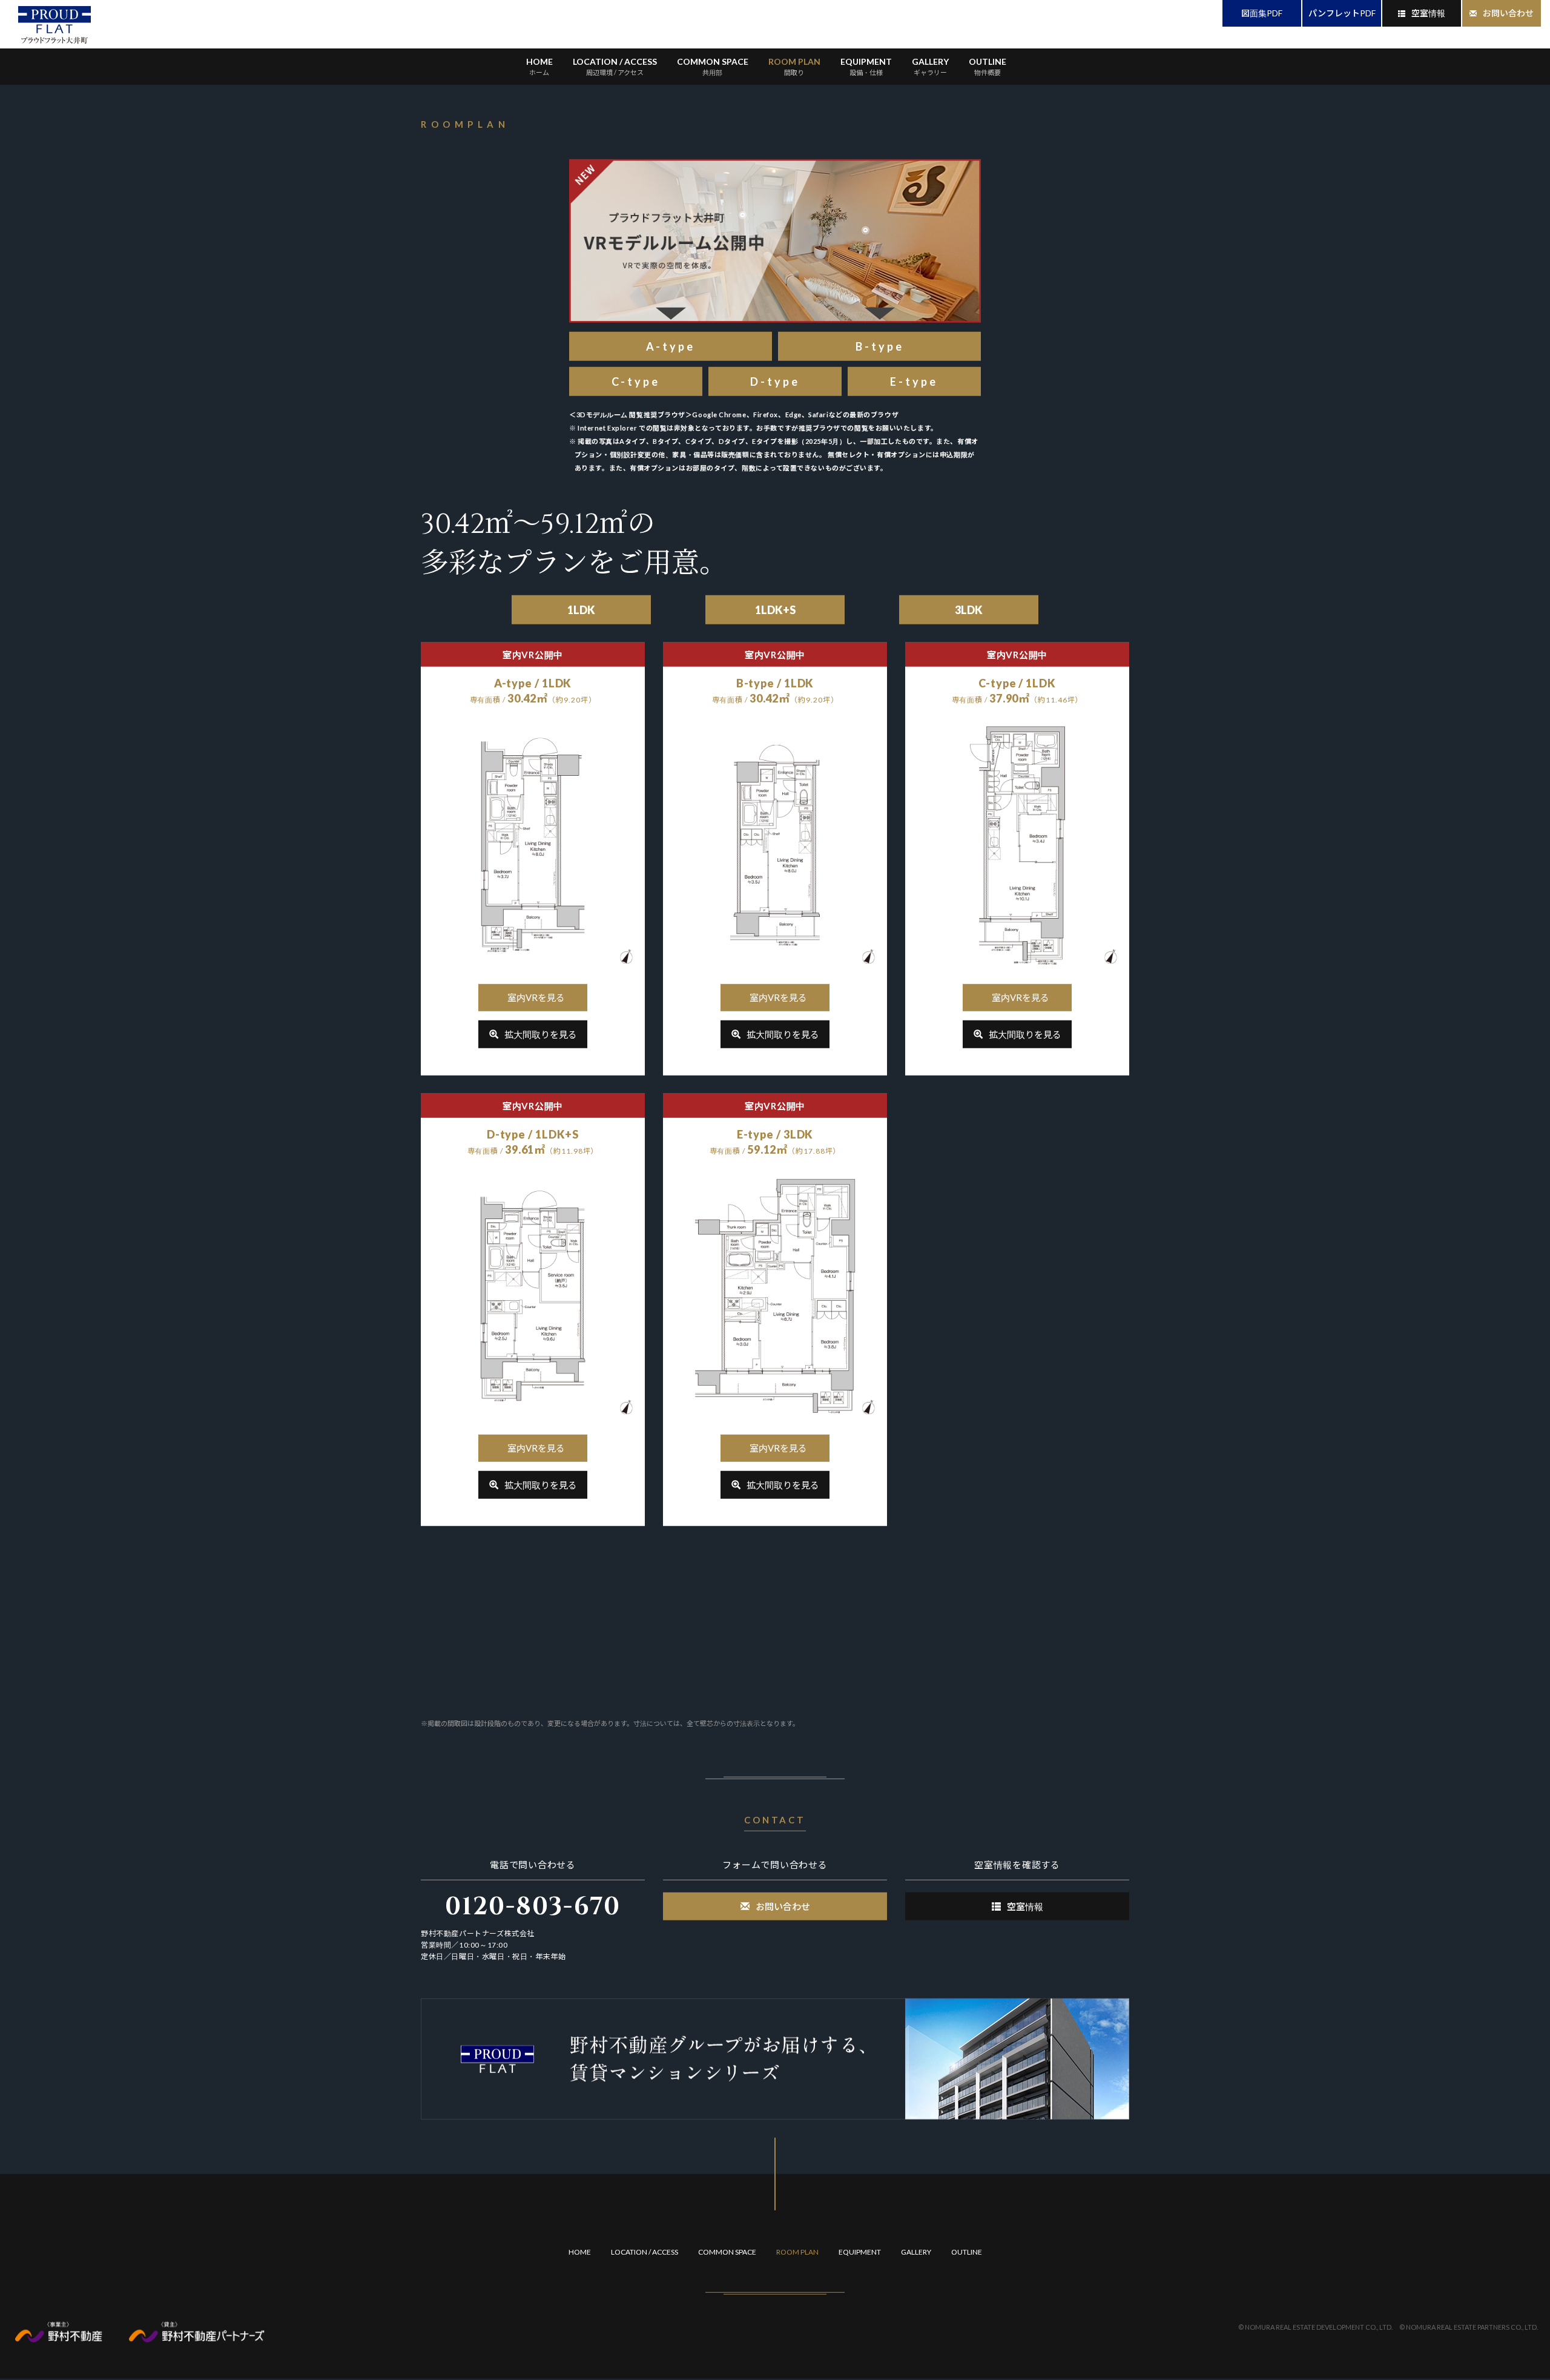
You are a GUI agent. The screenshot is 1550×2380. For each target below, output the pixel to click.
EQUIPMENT (866, 67)
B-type (880, 348)
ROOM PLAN (794, 67)
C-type (636, 383)
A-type (671, 348)
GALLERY (930, 67)
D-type (775, 383)
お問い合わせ (1508, 13)
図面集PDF (1262, 13)
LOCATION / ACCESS (615, 67)
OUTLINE (988, 67)
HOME (539, 67)
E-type (914, 383)
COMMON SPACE (713, 67)
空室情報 (1428, 13)
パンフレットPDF (1342, 13)
